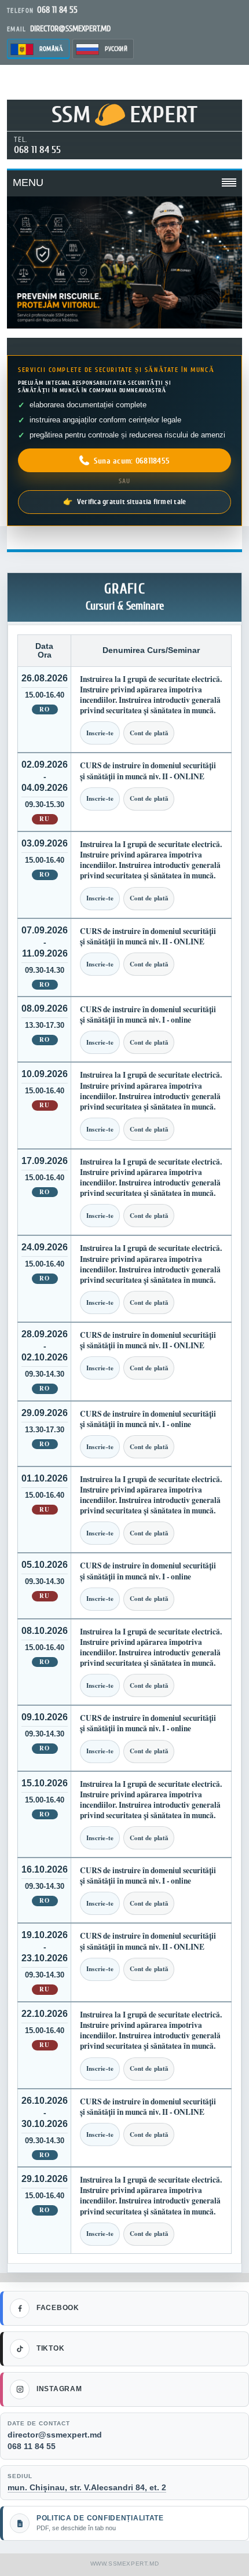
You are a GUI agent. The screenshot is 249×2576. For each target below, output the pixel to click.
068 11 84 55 (37, 150)
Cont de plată (149, 733)
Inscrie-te (100, 733)
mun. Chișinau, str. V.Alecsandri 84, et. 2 (87, 2487)
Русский (116, 49)
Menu (28, 183)
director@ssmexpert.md (55, 2435)
